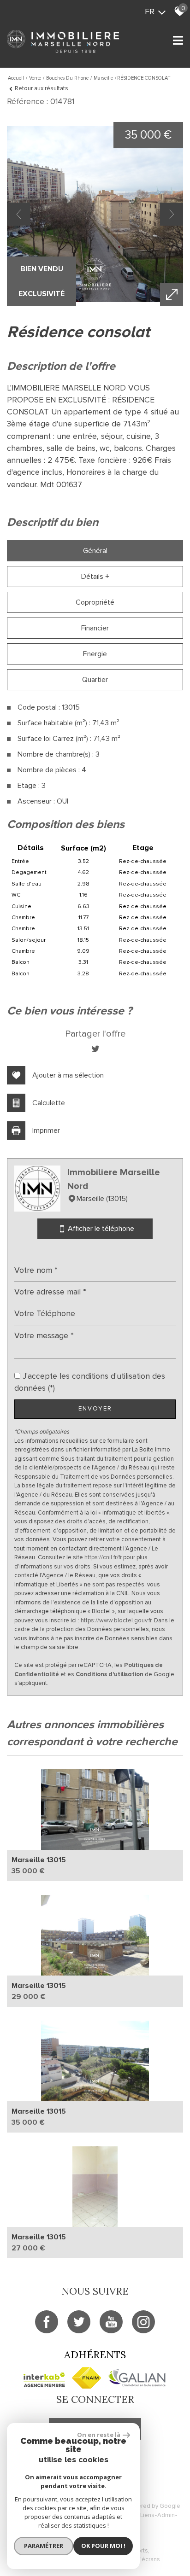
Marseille (103, 78)
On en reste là (99, 2435)
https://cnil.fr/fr (103, 1557)
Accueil (16, 78)
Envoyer (95, 1409)
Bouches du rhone (67, 78)
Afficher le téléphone (100, 1229)
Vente (35, 78)
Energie (95, 654)
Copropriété (95, 602)
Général (95, 551)
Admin (166, 2515)
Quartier (95, 680)
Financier (95, 628)
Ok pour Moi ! (103, 2546)
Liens (147, 2515)
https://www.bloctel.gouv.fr (116, 1620)
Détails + (95, 577)
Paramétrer (44, 2546)
